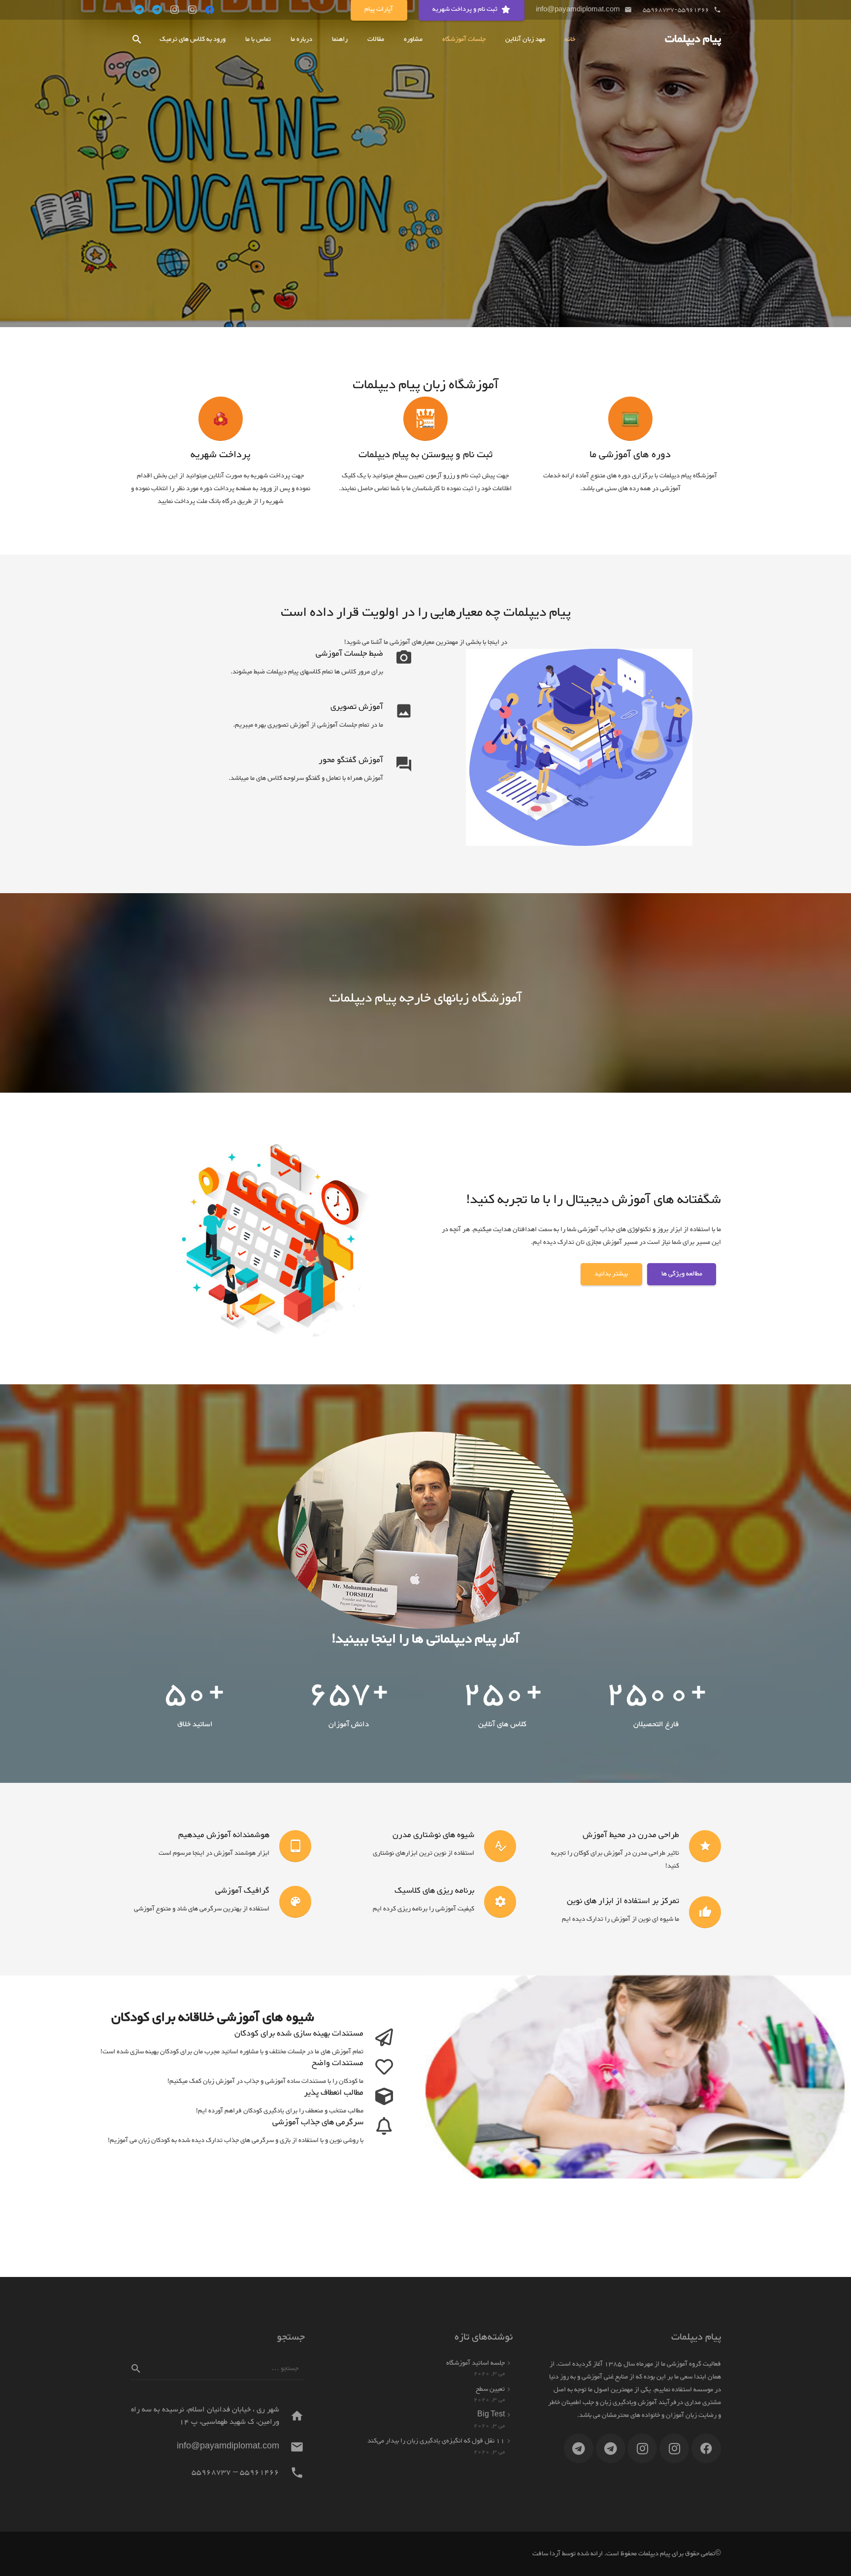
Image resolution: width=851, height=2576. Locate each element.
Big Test (491, 2415)
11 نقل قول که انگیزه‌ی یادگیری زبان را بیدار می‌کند (436, 2441)
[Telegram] (157, 10)
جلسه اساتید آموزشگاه (475, 2363)
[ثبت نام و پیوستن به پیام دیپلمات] (425, 419)
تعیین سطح (490, 2389)
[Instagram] (192, 10)
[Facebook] (210, 10)
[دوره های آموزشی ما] (630, 419)
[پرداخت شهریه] (221, 419)
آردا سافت (546, 2554)
